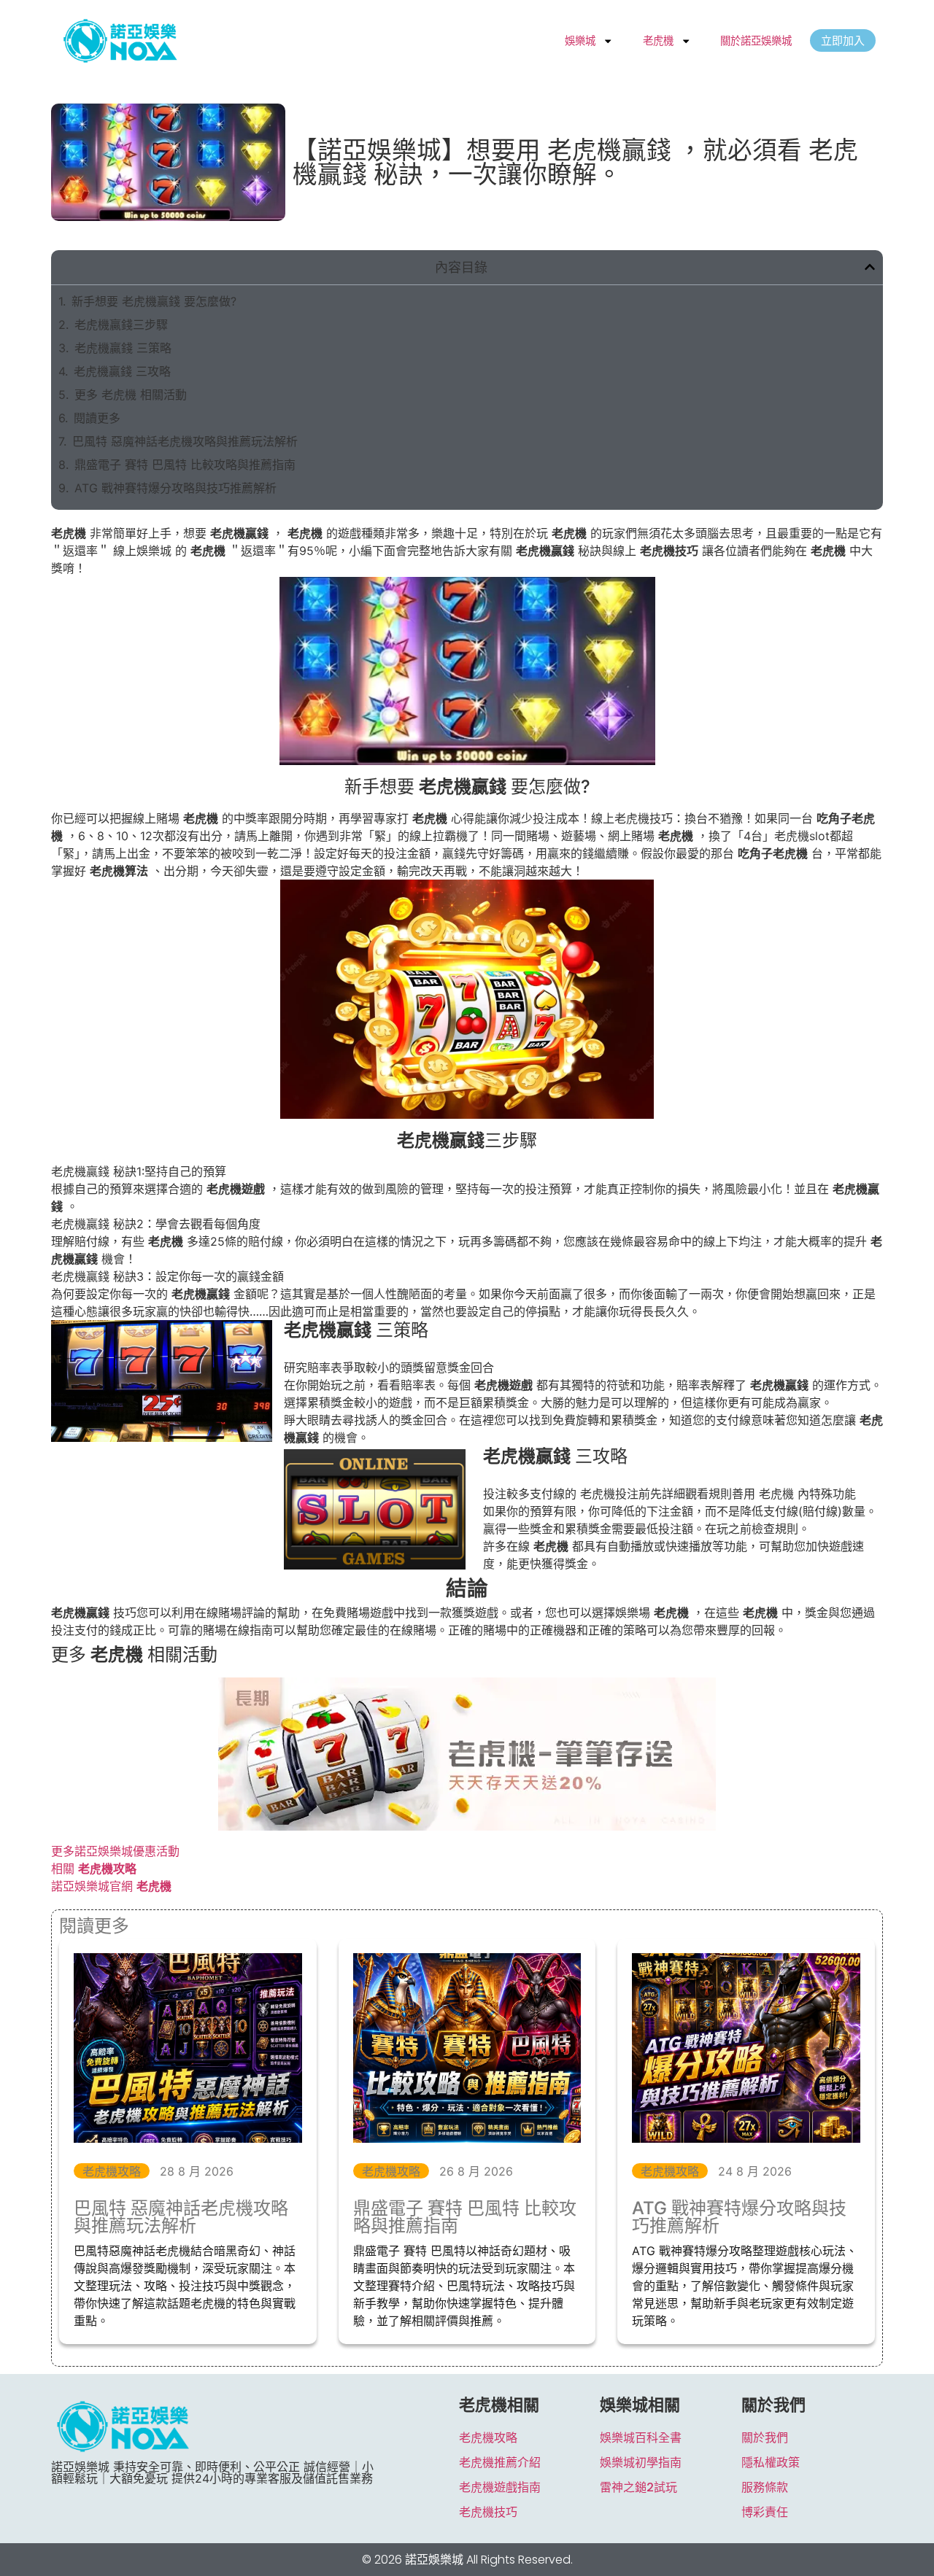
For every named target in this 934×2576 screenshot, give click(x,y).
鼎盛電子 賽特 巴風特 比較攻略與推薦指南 (185, 465)
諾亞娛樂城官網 (111, 1886)
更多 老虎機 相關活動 (131, 395)
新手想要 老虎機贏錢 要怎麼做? (154, 301)
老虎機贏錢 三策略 (123, 348)
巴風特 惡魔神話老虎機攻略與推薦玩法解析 (185, 441)
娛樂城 (580, 40)
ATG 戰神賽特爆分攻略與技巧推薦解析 (175, 488)
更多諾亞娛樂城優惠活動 (115, 1851)
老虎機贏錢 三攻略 (122, 371)
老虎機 (658, 40)
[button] (870, 267)
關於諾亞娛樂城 (756, 40)
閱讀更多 (97, 418)
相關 (94, 1869)
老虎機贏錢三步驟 (121, 325)
